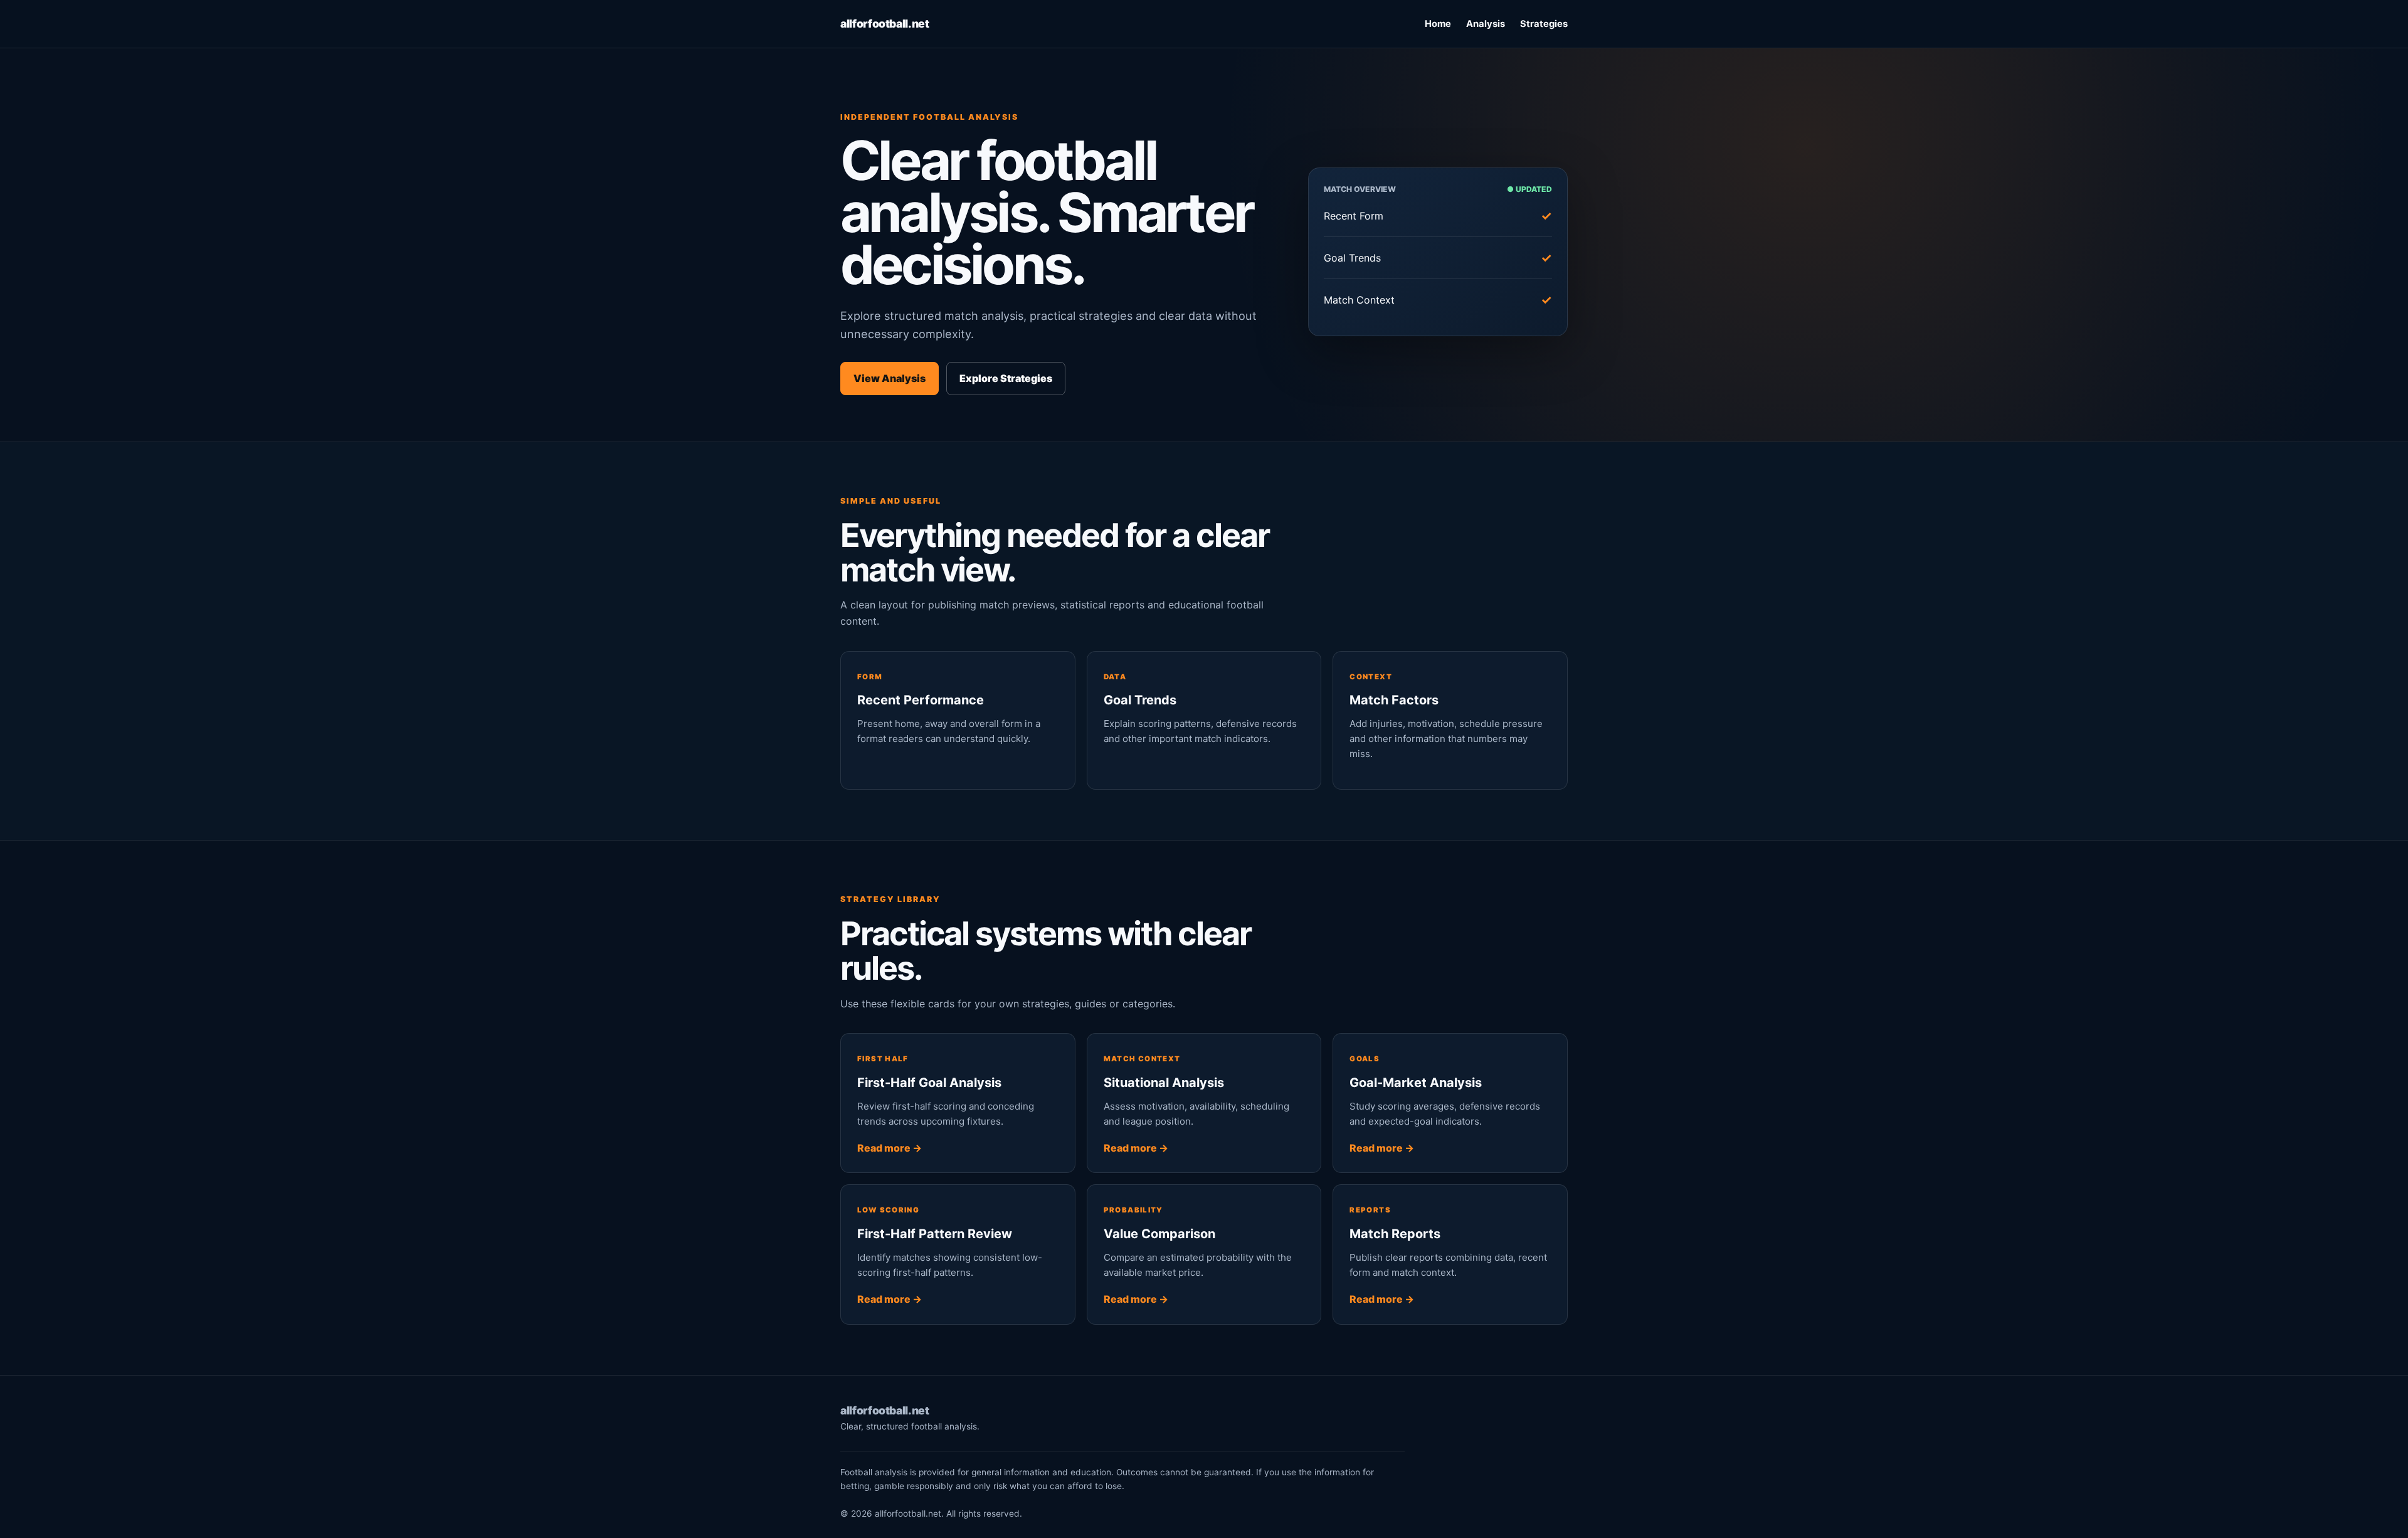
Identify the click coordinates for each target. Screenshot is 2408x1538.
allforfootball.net (885, 24)
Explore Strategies (1006, 378)
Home (1438, 24)
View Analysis (890, 378)
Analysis (1486, 24)
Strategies (1544, 24)
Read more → (890, 1148)
